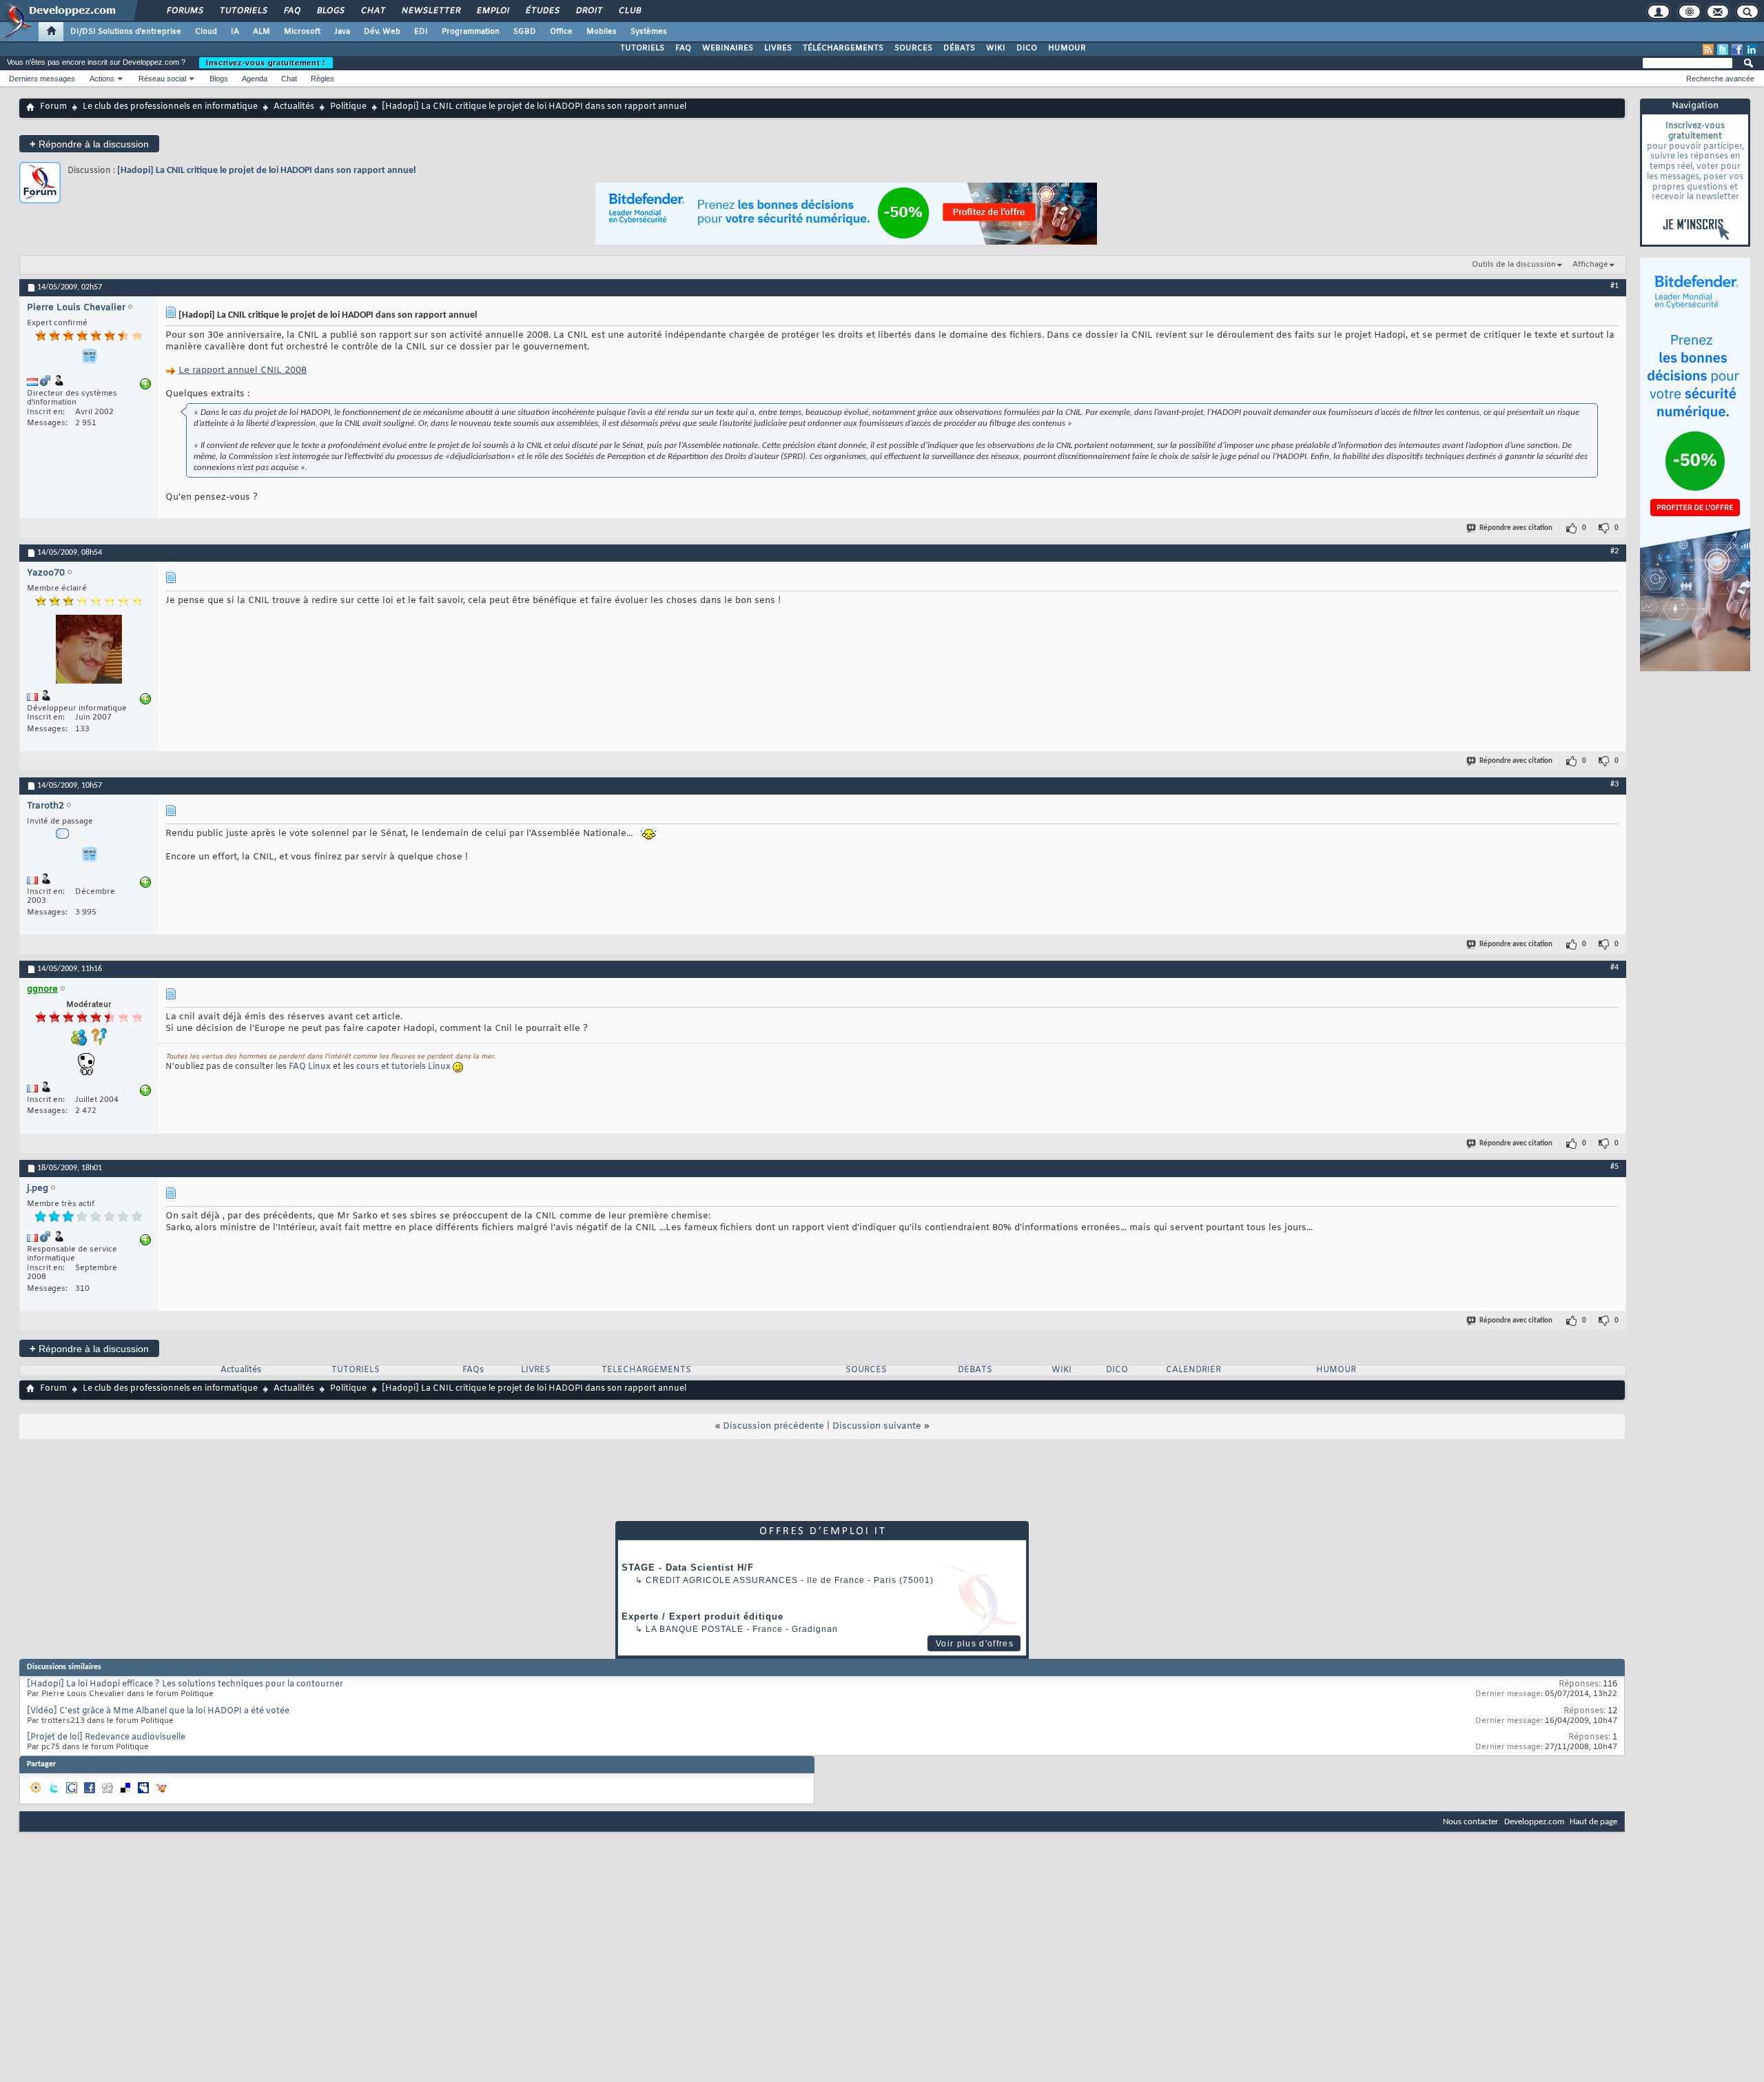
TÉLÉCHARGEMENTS (843, 48)
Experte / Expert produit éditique (702, 1616)
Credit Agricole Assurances (722, 1580)
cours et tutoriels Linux (403, 1067)
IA (235, 32)
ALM (261, 32)
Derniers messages (42, 79)
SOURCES (913, 48)
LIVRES (778, 48)
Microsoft (302, 32)
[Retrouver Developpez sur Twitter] (1723, 50)
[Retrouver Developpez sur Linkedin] (1752, 50)
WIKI (996, 48)
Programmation (471, 32)
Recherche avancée (1720, 79)
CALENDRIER (1193, 1370)
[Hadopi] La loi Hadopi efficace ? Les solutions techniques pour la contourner (185, 1684)
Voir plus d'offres (975, 1644)
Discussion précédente (773, 1426)
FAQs (473, 1370)
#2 (1614, 551)
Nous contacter (1471, 1822)
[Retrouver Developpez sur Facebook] (1737, 50)
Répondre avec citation (1516, 528)
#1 (1614, 286)
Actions (102, 79)
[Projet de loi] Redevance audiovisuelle (106, 1737)
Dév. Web (382, 32)
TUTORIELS (642, 48)
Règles (322, 79)
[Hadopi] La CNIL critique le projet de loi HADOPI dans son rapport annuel (266, 171)
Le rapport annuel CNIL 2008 (243, 370)
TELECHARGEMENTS (646, 1370)
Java (342, 32)
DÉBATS (959, 48)
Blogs (330, 11)
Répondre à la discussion (89, 144)
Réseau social (162, 79)
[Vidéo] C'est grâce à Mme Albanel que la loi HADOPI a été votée (158, 1711)
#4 (1614, 968)
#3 (1614, 784)
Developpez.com (1534, 1822)
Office (561, 32)
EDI (421, 32)
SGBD (525, 32)
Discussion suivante (877, 1426)
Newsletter (430, 11)
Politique (348, 107)
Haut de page (1593, 1822)
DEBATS (975, 1370)
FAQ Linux (310, 1067)
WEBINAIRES (728, 48)
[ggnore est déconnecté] (89, 1066)
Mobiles (602, 32)
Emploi (492, 11)
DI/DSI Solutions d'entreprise (126, 32)
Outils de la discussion (1514, 265)
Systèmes (649, 32)
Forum (53, 107)
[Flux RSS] (1708, 50)
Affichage (1590, 265)
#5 (1614, 1167)
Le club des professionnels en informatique (170, 107)
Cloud (206, 32)
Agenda (255, 79)
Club (629, 11)
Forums (184, 11)
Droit (588, 11)
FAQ (291, 11)
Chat (372, 11)
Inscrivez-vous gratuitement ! (266, 63)
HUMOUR (1067, 48)
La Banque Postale (695, 1629)
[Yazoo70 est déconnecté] (89, 651)
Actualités (294, 107)
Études (542, 11)
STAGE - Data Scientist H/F (688, 1568)
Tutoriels (243, 11)
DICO (1027, 48)
